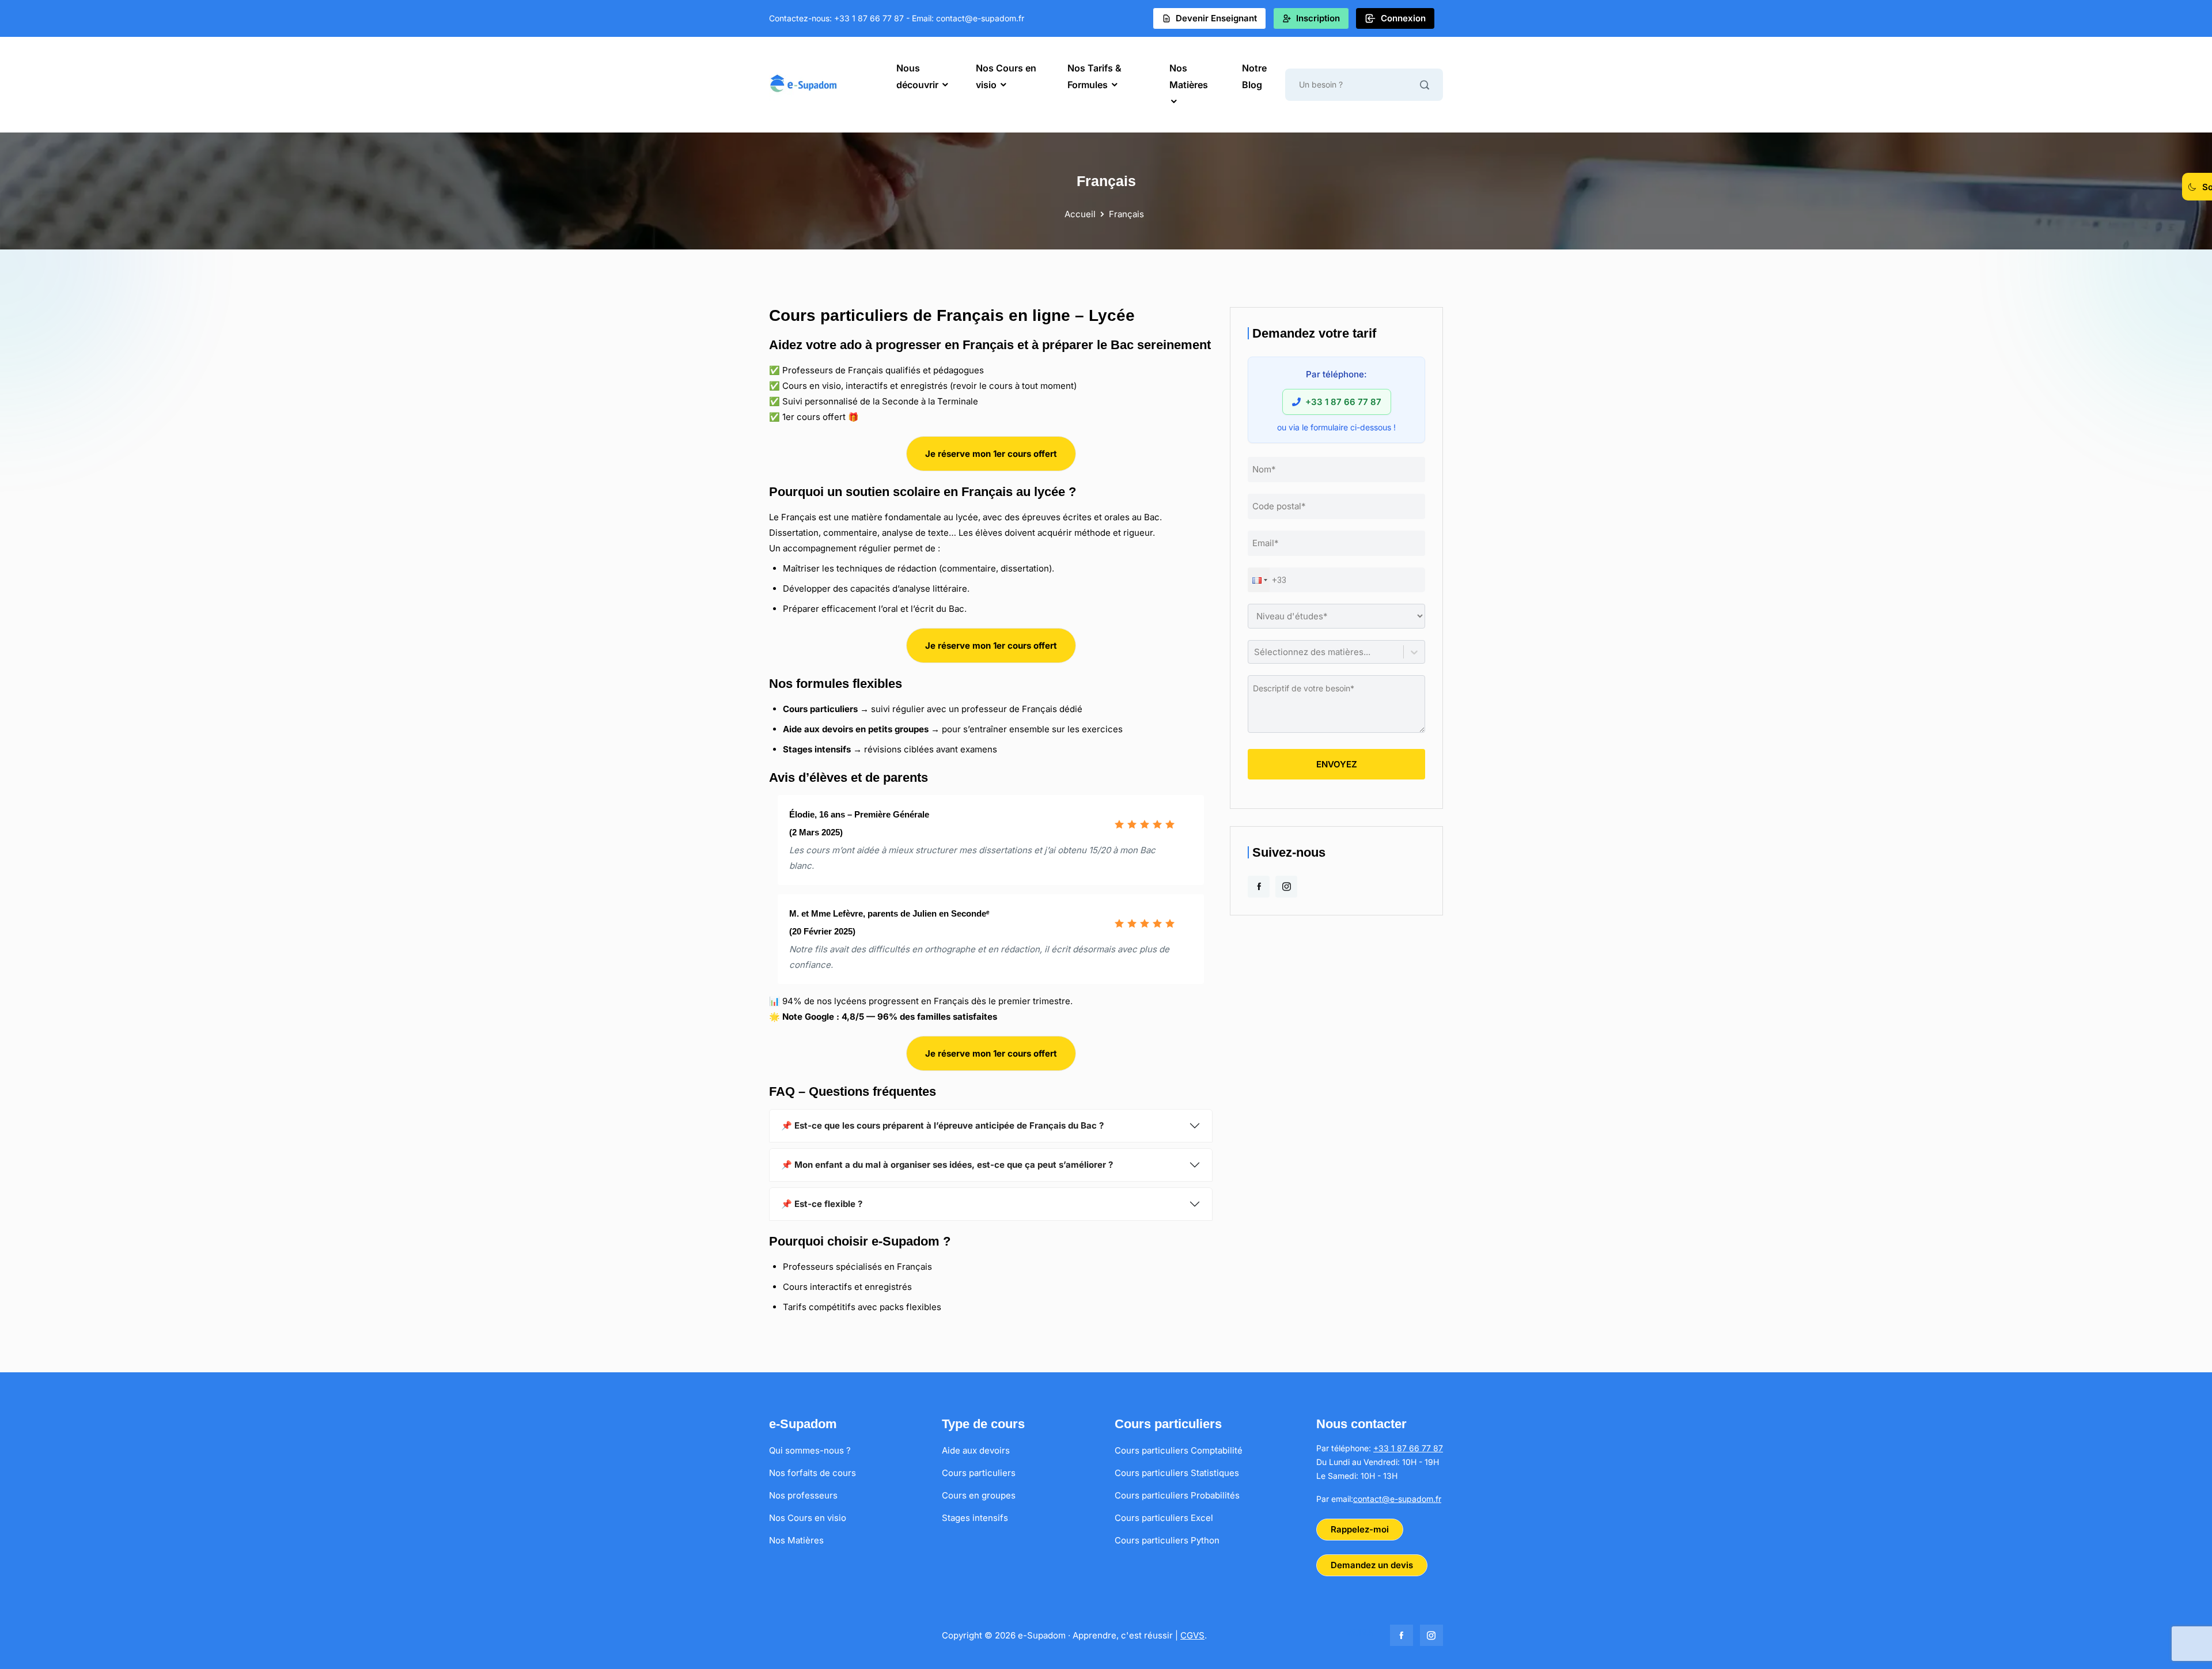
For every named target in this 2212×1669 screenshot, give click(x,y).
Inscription (1318, 18)
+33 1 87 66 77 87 (1408, 1448)
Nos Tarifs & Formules (1094, 76)
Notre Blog (1254, 76)
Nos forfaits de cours (813, 1473)
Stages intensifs (975, 1518)
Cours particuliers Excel (1164, 1518)
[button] (1259, 580)
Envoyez (1337, 764)
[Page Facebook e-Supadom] (1259, 887)
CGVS (1192, 1635)
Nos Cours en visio (1006, 76)
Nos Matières (1189, 76)
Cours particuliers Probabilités (1177, 1495)
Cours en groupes (979, 1495)
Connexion (1403, 18)
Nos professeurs (803, 1495)
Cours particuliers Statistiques (1177, 1473)
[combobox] (1255, 652)
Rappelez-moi (1360, 1529)
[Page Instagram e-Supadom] (1286, 887)
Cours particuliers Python (1167, 1540)
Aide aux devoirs (976, 1450)
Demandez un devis (1372, 1565)
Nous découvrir (917, 76)
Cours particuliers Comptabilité (1179, 1450)
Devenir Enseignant (1216, 18)
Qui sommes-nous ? (810, 1450)
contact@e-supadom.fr (1397, 1499)
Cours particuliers (979, 1473)
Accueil (1081, 214)
